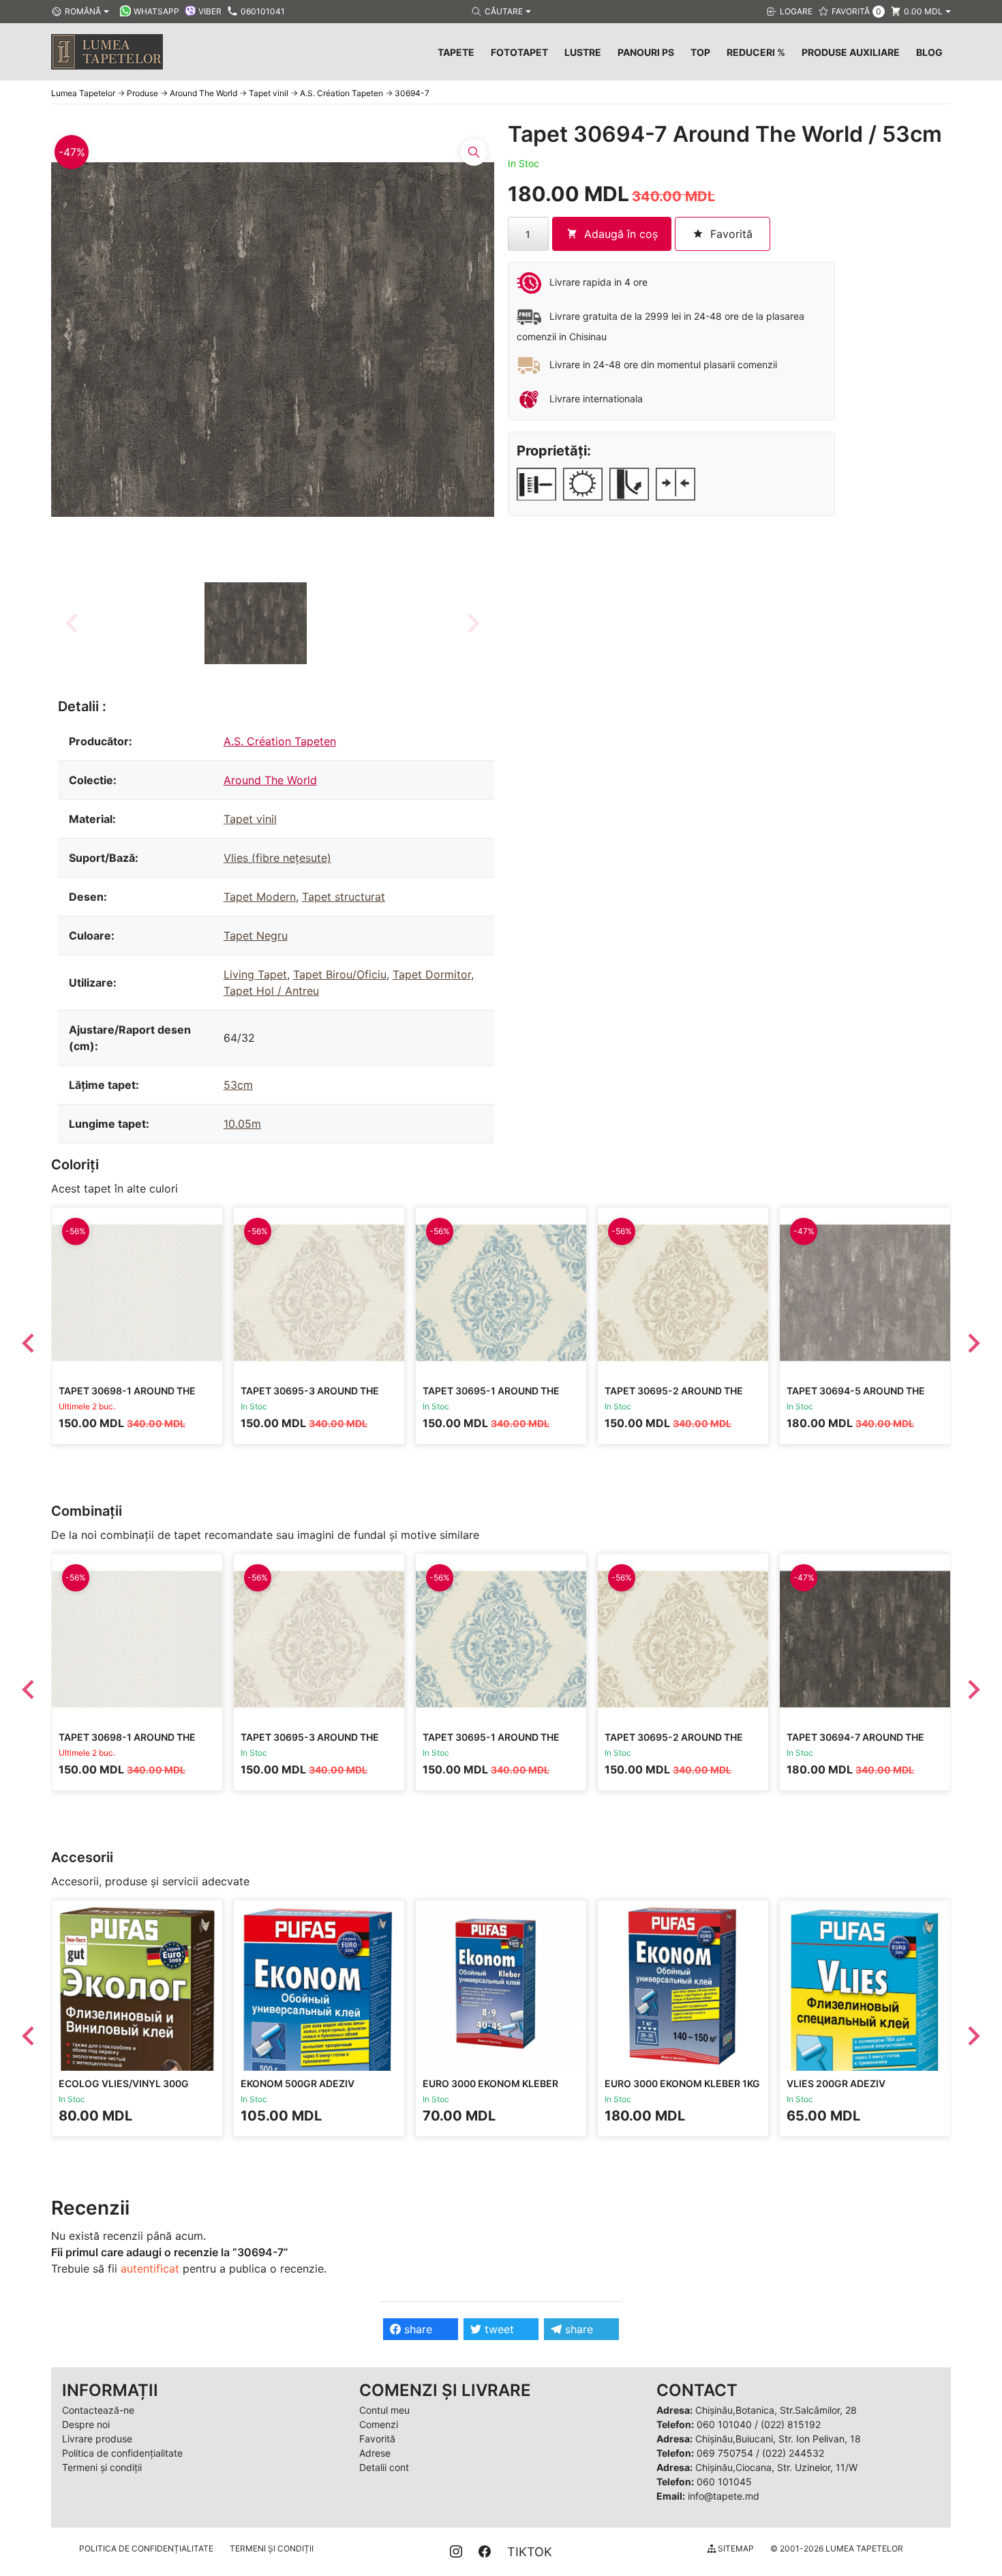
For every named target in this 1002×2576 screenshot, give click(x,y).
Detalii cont (384, 2467)
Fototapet (519, 52)
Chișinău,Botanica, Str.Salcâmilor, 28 (776, 2410)
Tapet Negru (256, 935)
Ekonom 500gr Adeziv (298, 2083)
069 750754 (725, 2453)
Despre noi (86, 2424)
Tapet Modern (260, 897)
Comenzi (379, 2424)
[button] (256, 623)
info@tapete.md (724, 2496)
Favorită (377, 2439)
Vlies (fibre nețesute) (277, 858)
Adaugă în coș (621, 234)
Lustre (583, 52)
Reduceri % (756, 52)
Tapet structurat (344, 897)
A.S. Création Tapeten (280, 741)
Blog (929, 52)
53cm (238, 1085)
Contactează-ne (98, 2410)
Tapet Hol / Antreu (271, 991)
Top (700, 52)
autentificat (150, 2268)
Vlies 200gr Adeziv (836, 2083)
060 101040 (724, 2424)
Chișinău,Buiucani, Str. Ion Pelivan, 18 (778, 2439)
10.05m (242, 1124)
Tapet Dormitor (432, 974)
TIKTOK (530, 2552)
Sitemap (735, 2548)
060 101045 (724, 2482)
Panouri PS (646, 52)
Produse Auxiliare (851, 52)
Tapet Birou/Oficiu (340, 974)
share (416, 2329)
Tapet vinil (250, 819)
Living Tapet (255, 974)
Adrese (375, 2453)
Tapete (456, 52)
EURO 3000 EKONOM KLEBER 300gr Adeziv (490, 2090)
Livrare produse (97, 2439)
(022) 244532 (793, 2453)
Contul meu (384, 2410)
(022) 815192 (791, 2424)
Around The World (270, 780)
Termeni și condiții (102, 2467)
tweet (498, 2329)
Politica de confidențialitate (122, 2453)
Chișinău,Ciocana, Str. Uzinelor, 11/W (776, 2467)
